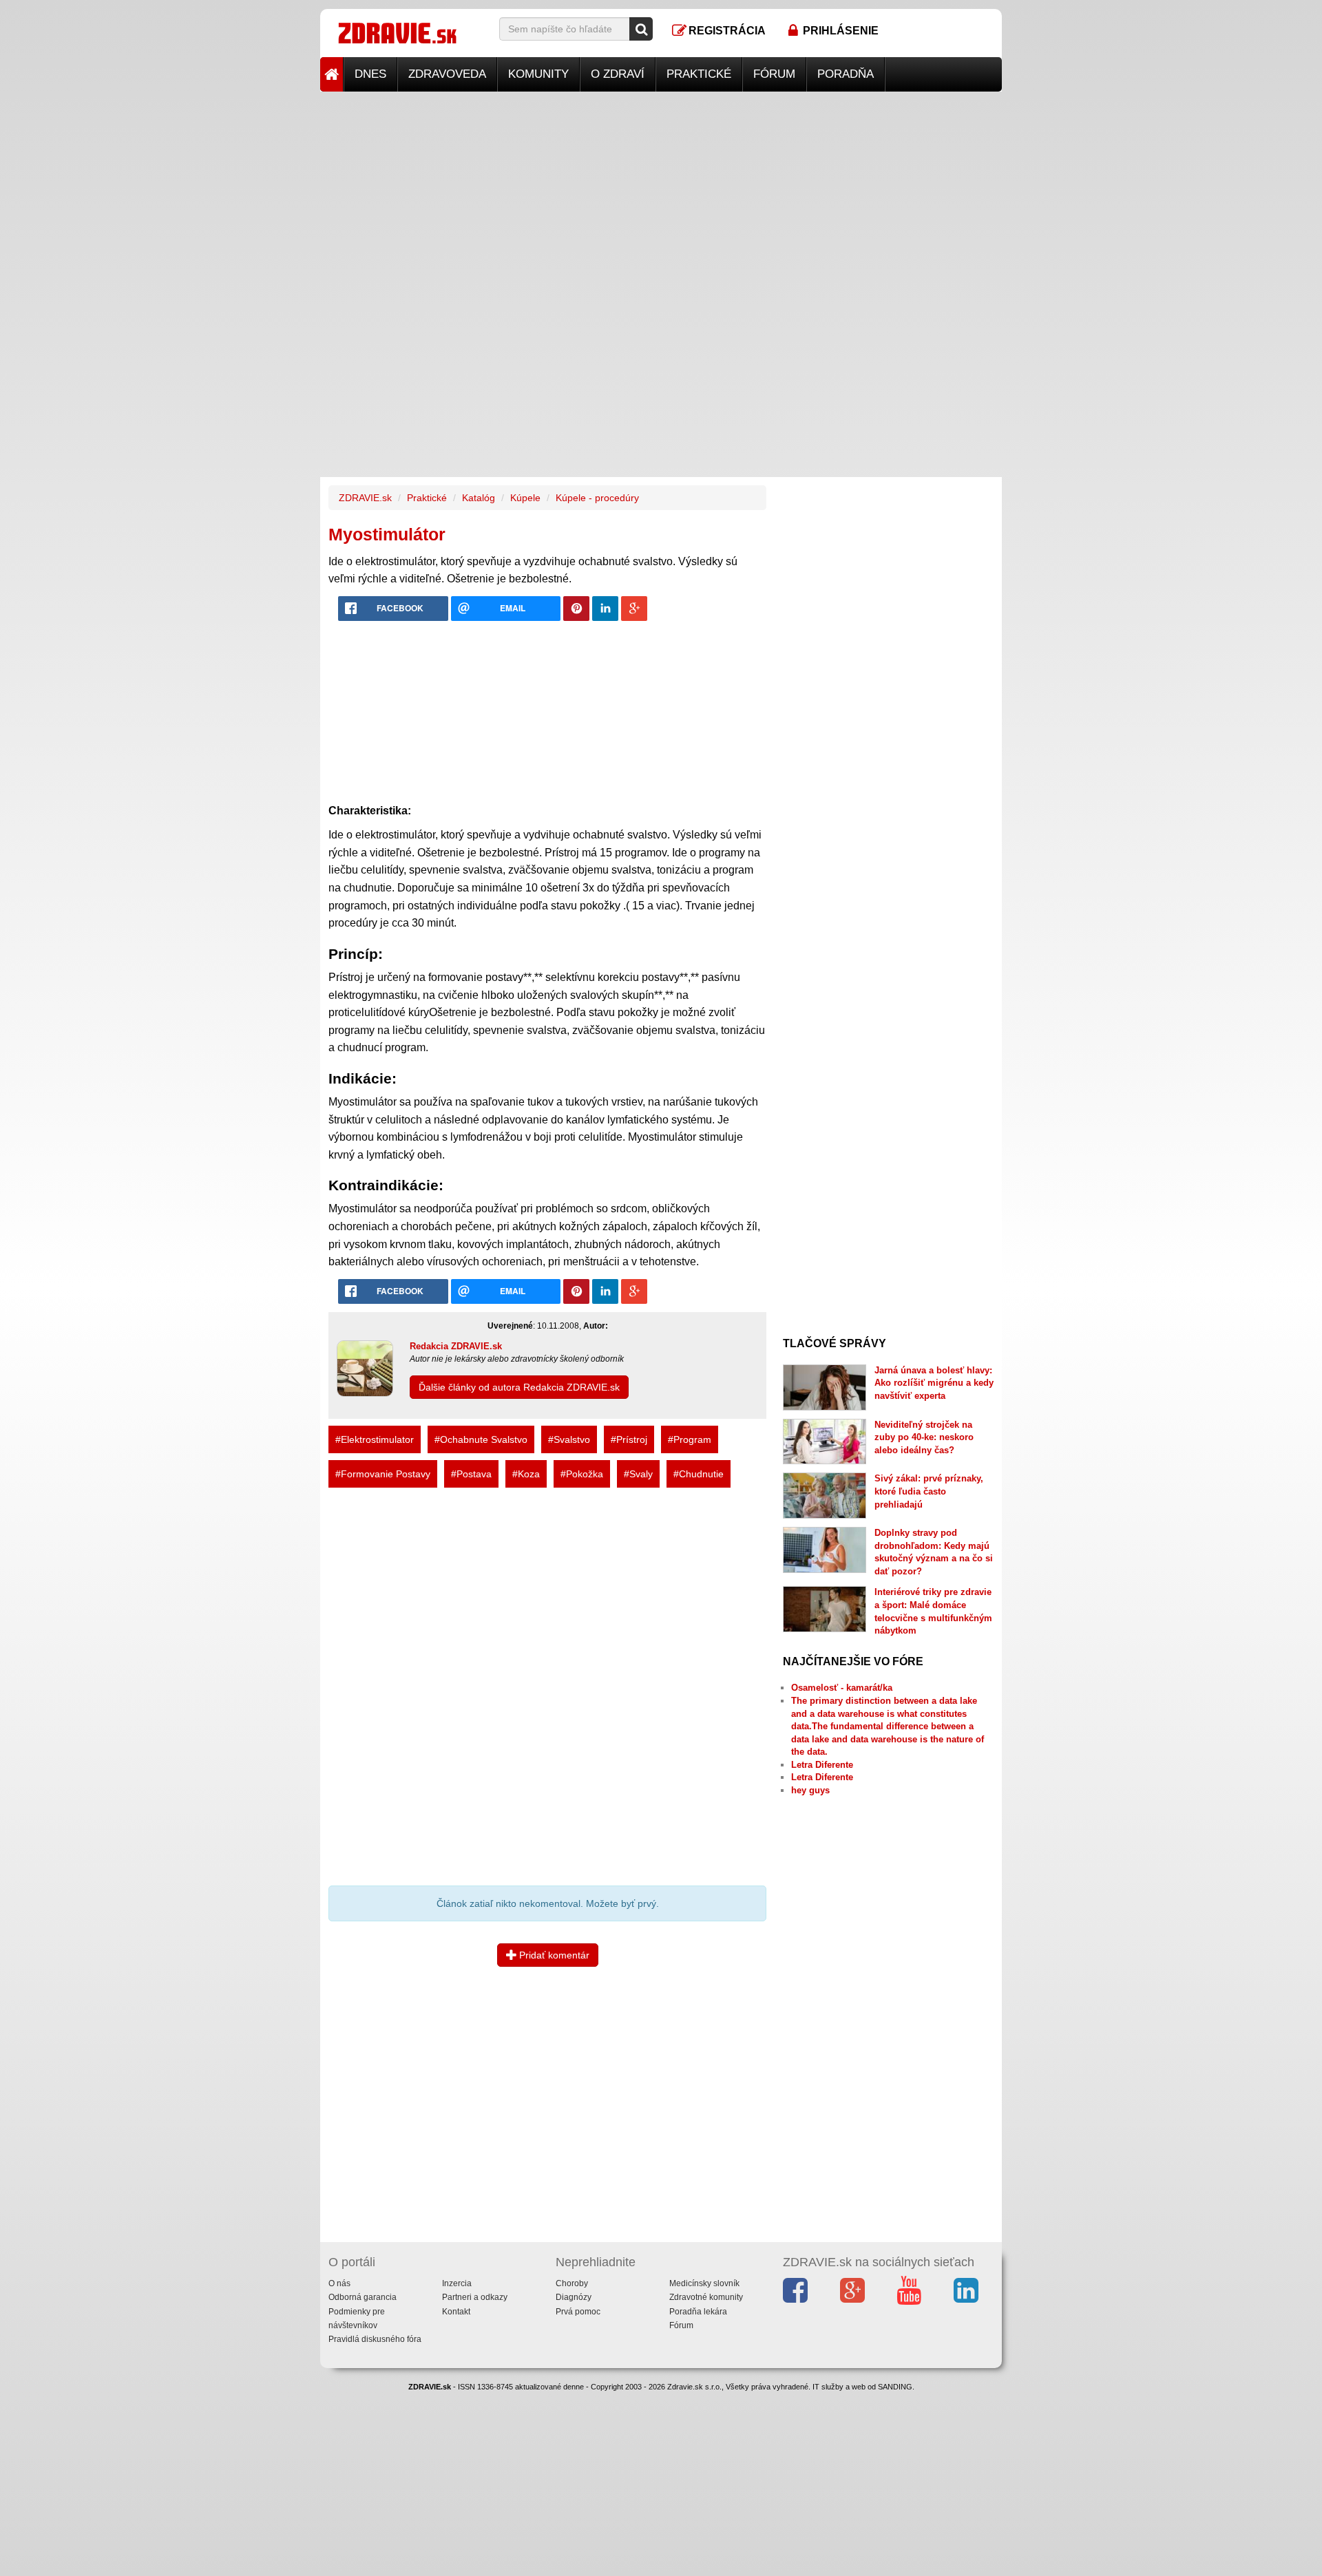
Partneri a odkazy (475, 2297)
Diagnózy (574, 2297)
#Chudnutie (699, 1474)
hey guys (810, 1790)
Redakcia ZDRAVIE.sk (456, 1346)
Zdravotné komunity (706, 2297)
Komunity (538, 74)
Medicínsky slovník (704, 2283)
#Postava (471, 1474)
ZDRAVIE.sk (365, 498)
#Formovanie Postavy (383, 1474)
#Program (690, 1439)
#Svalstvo (569, 1439)
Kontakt (456, 2312)
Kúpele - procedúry (597, 498)
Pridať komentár (553, 1955)
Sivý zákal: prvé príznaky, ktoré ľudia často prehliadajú (929, 1491)
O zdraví (618, 74)
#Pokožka (582, 1474)
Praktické (699, 74)
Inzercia (457, 2283)
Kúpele (525, 498)
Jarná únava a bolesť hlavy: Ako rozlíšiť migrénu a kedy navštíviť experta (934, 1383)
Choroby (572, 2283)
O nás (339, 2283)
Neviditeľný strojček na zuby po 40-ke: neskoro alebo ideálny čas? (924, 1437)
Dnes (370, 74)
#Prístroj (629, 1439)
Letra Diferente (822, 1765)
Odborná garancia (363, 2297)
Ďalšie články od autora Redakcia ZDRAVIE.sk (519, 1387)
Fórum (774, 74)
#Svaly (638, 1474)
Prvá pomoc (578, 2312)
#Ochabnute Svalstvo (481, 1439)
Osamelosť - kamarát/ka (842, 1688)
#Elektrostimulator (375, 1439)
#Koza (526, 1474)
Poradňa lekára (698, 2312)
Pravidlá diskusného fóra (375, 2339)
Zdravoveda (447, 74)
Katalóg (479, 498)
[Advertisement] (661, 188)
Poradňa (846, 74)
